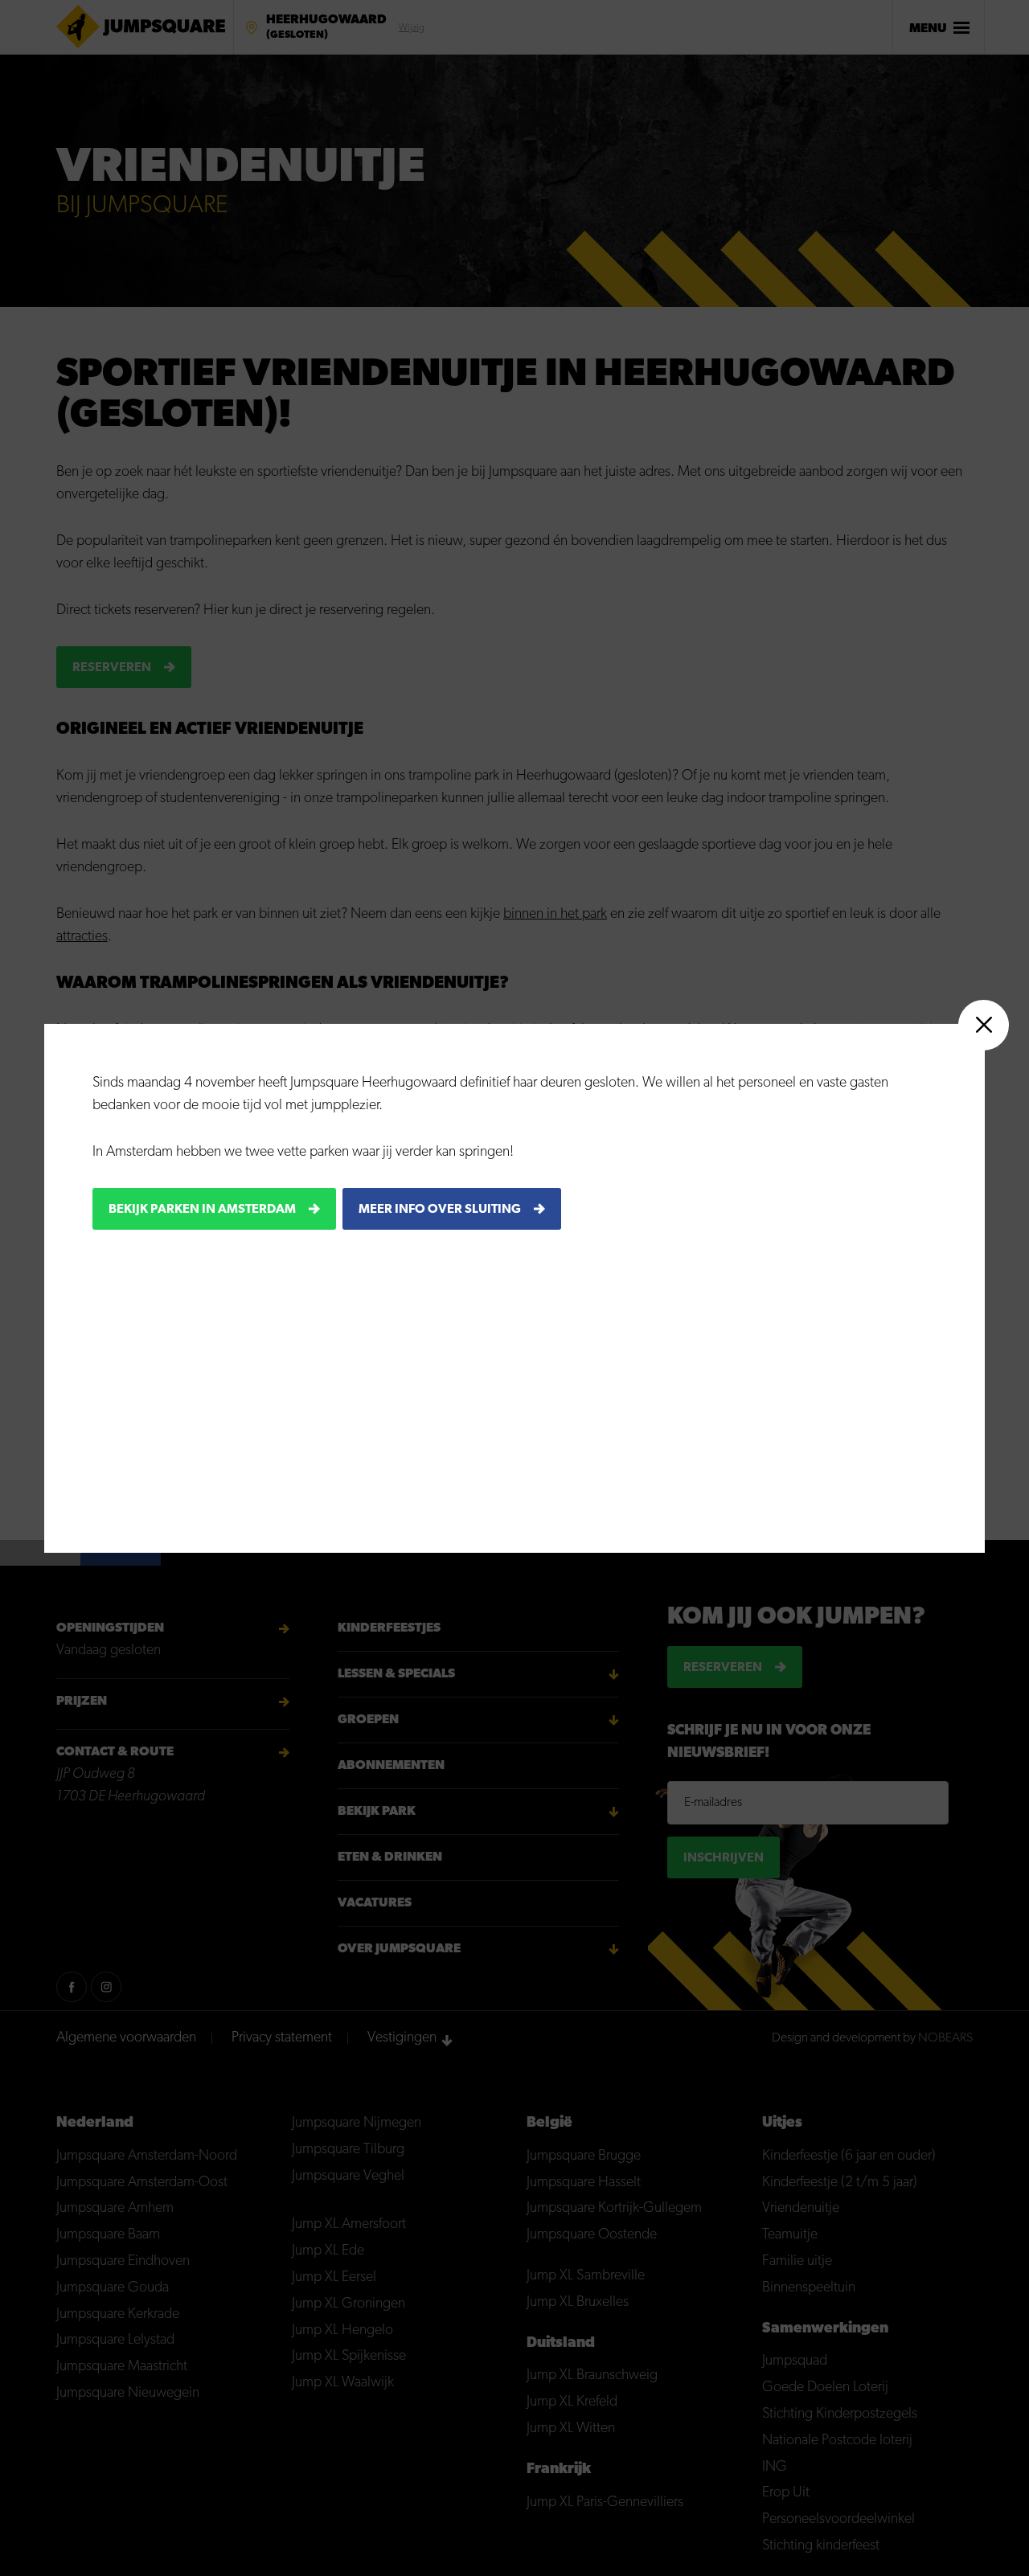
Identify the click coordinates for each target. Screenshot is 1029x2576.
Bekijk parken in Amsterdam (202, 1209)
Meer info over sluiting (440, 1209)
